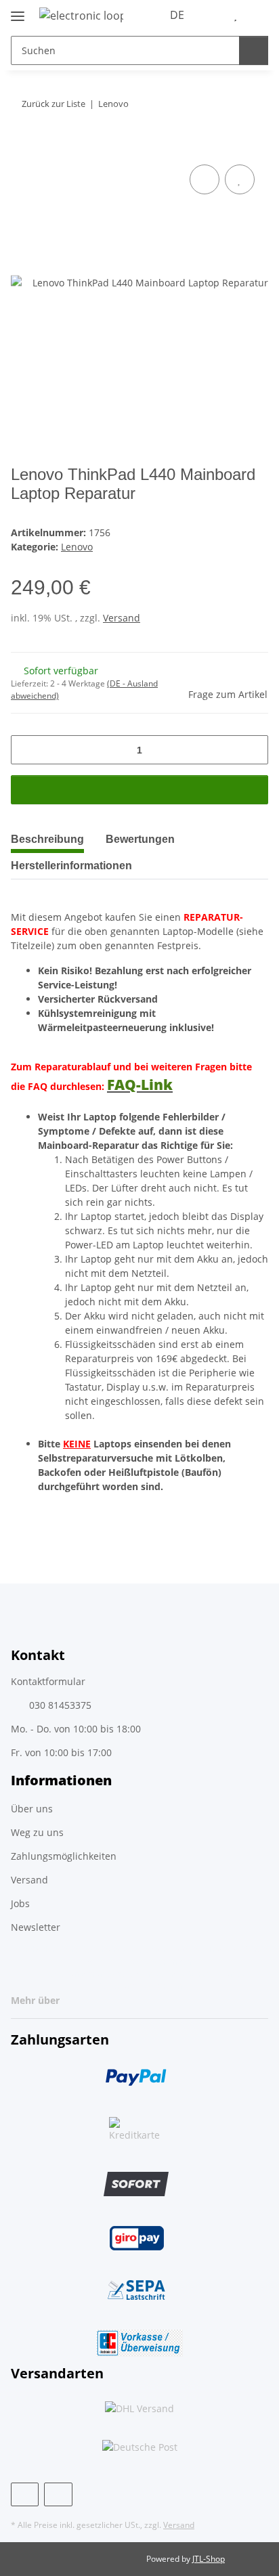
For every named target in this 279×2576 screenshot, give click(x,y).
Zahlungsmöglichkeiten (64, 1856)
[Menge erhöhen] (253, 750)
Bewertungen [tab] (140, 839)
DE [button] (177, 15)
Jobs (20, 1903)
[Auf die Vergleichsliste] (205, 179)
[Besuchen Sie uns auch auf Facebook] (25, 2494)
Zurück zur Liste (53, 104)
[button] (215, 15)
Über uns (32, 1809)
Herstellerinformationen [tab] (71, 866)
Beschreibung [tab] (47, 839)
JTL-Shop (209, 2559)
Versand (122, 618)
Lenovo (77, 547)
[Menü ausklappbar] (18, 10)
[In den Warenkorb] (22, 146)
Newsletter (36, 1927)
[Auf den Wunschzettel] (240, 179)
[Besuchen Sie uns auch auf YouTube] (58, 2494)
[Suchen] (254, 50)
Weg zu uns (37, 1832)
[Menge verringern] (26, 750)
